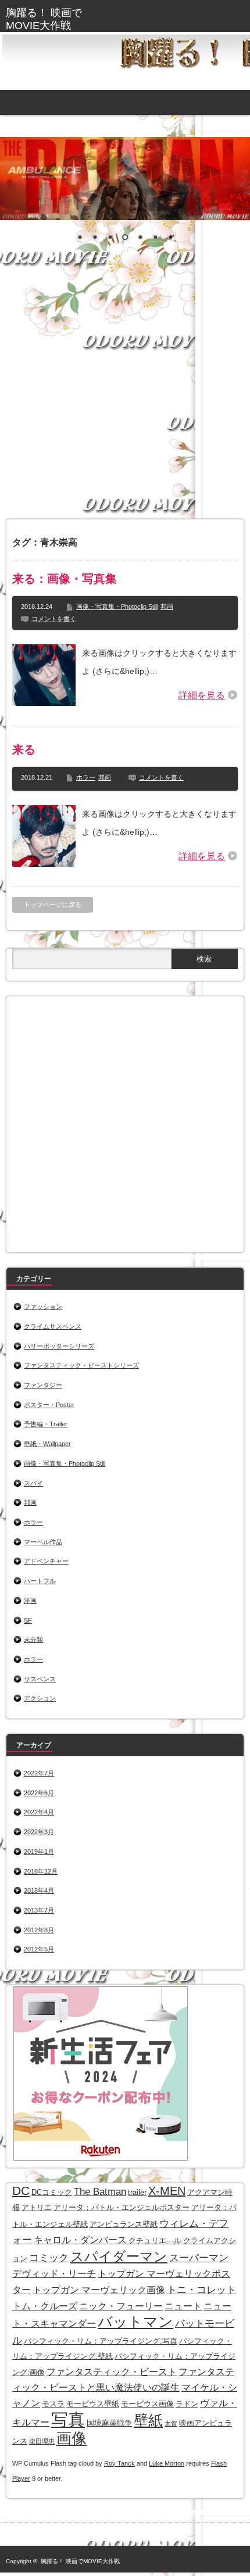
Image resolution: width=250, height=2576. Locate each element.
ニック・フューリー (121, 2306)
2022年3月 (39, 1832)
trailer (137, 2192)
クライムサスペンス (53, 1326)
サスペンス (40, 1679)
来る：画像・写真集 (65, 579)
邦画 (167, 607)
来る (24, 749)
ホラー (86, 777)
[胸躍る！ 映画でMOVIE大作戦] (56, 19)
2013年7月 (39, 1910)
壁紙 (148, 2421)
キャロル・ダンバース (80, 2240)
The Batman (100, 2191)
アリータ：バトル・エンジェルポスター (122, 2207)
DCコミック (52, 2192)
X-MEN (167, 2191)
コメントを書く (54, 619)
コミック (49, 2258)
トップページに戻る (53, 905)
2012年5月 (39, 1949)
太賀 (171, 2423)
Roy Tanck (119, 2463)
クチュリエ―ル (155, 2240)
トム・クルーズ (45, 2306)
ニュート (183, 2306)
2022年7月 (39, 1773)
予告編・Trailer (46, 1424)
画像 (72, 2438)
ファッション (43, 1307)
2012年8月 (39, 1930)
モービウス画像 (147, 2404)
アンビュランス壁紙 (124, 2224)
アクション (40, 1698)
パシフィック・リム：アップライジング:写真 (101, 2341)
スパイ (33, 1483)
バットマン (135, 2322)
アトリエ (37, 2207)
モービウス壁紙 (93, 2404)
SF (28, 1620)
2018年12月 (41, 1871)
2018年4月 (39, 1890)
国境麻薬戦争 (109, 2423)
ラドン (187, 2404)
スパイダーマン (119, 2256)
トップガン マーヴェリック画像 (99, 2290)
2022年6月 (39, 1793)
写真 (68, 2419)
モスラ (53, 2404)
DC (21, 2191)
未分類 (33, 1639)
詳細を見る (202, 695)
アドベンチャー (46, 1561)
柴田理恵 (42, 2441)
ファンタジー (43, 1385)
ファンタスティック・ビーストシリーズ (81, 1365)
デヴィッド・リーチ (54, 2274)
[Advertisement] (125, 392)
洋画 (30, 1601)
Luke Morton (167, 2463)
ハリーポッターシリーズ (59, 1346)
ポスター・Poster (49, 1405)
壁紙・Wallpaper (47, 1444)
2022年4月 (39, 1812)
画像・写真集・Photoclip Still (117, 607)
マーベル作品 (43, 1542)
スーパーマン (199, 2258)
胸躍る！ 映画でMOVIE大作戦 (80, 2561)
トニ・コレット (201, 2290)
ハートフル (40, 1581)
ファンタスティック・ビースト (112, 2372)
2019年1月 (39, 1852)
